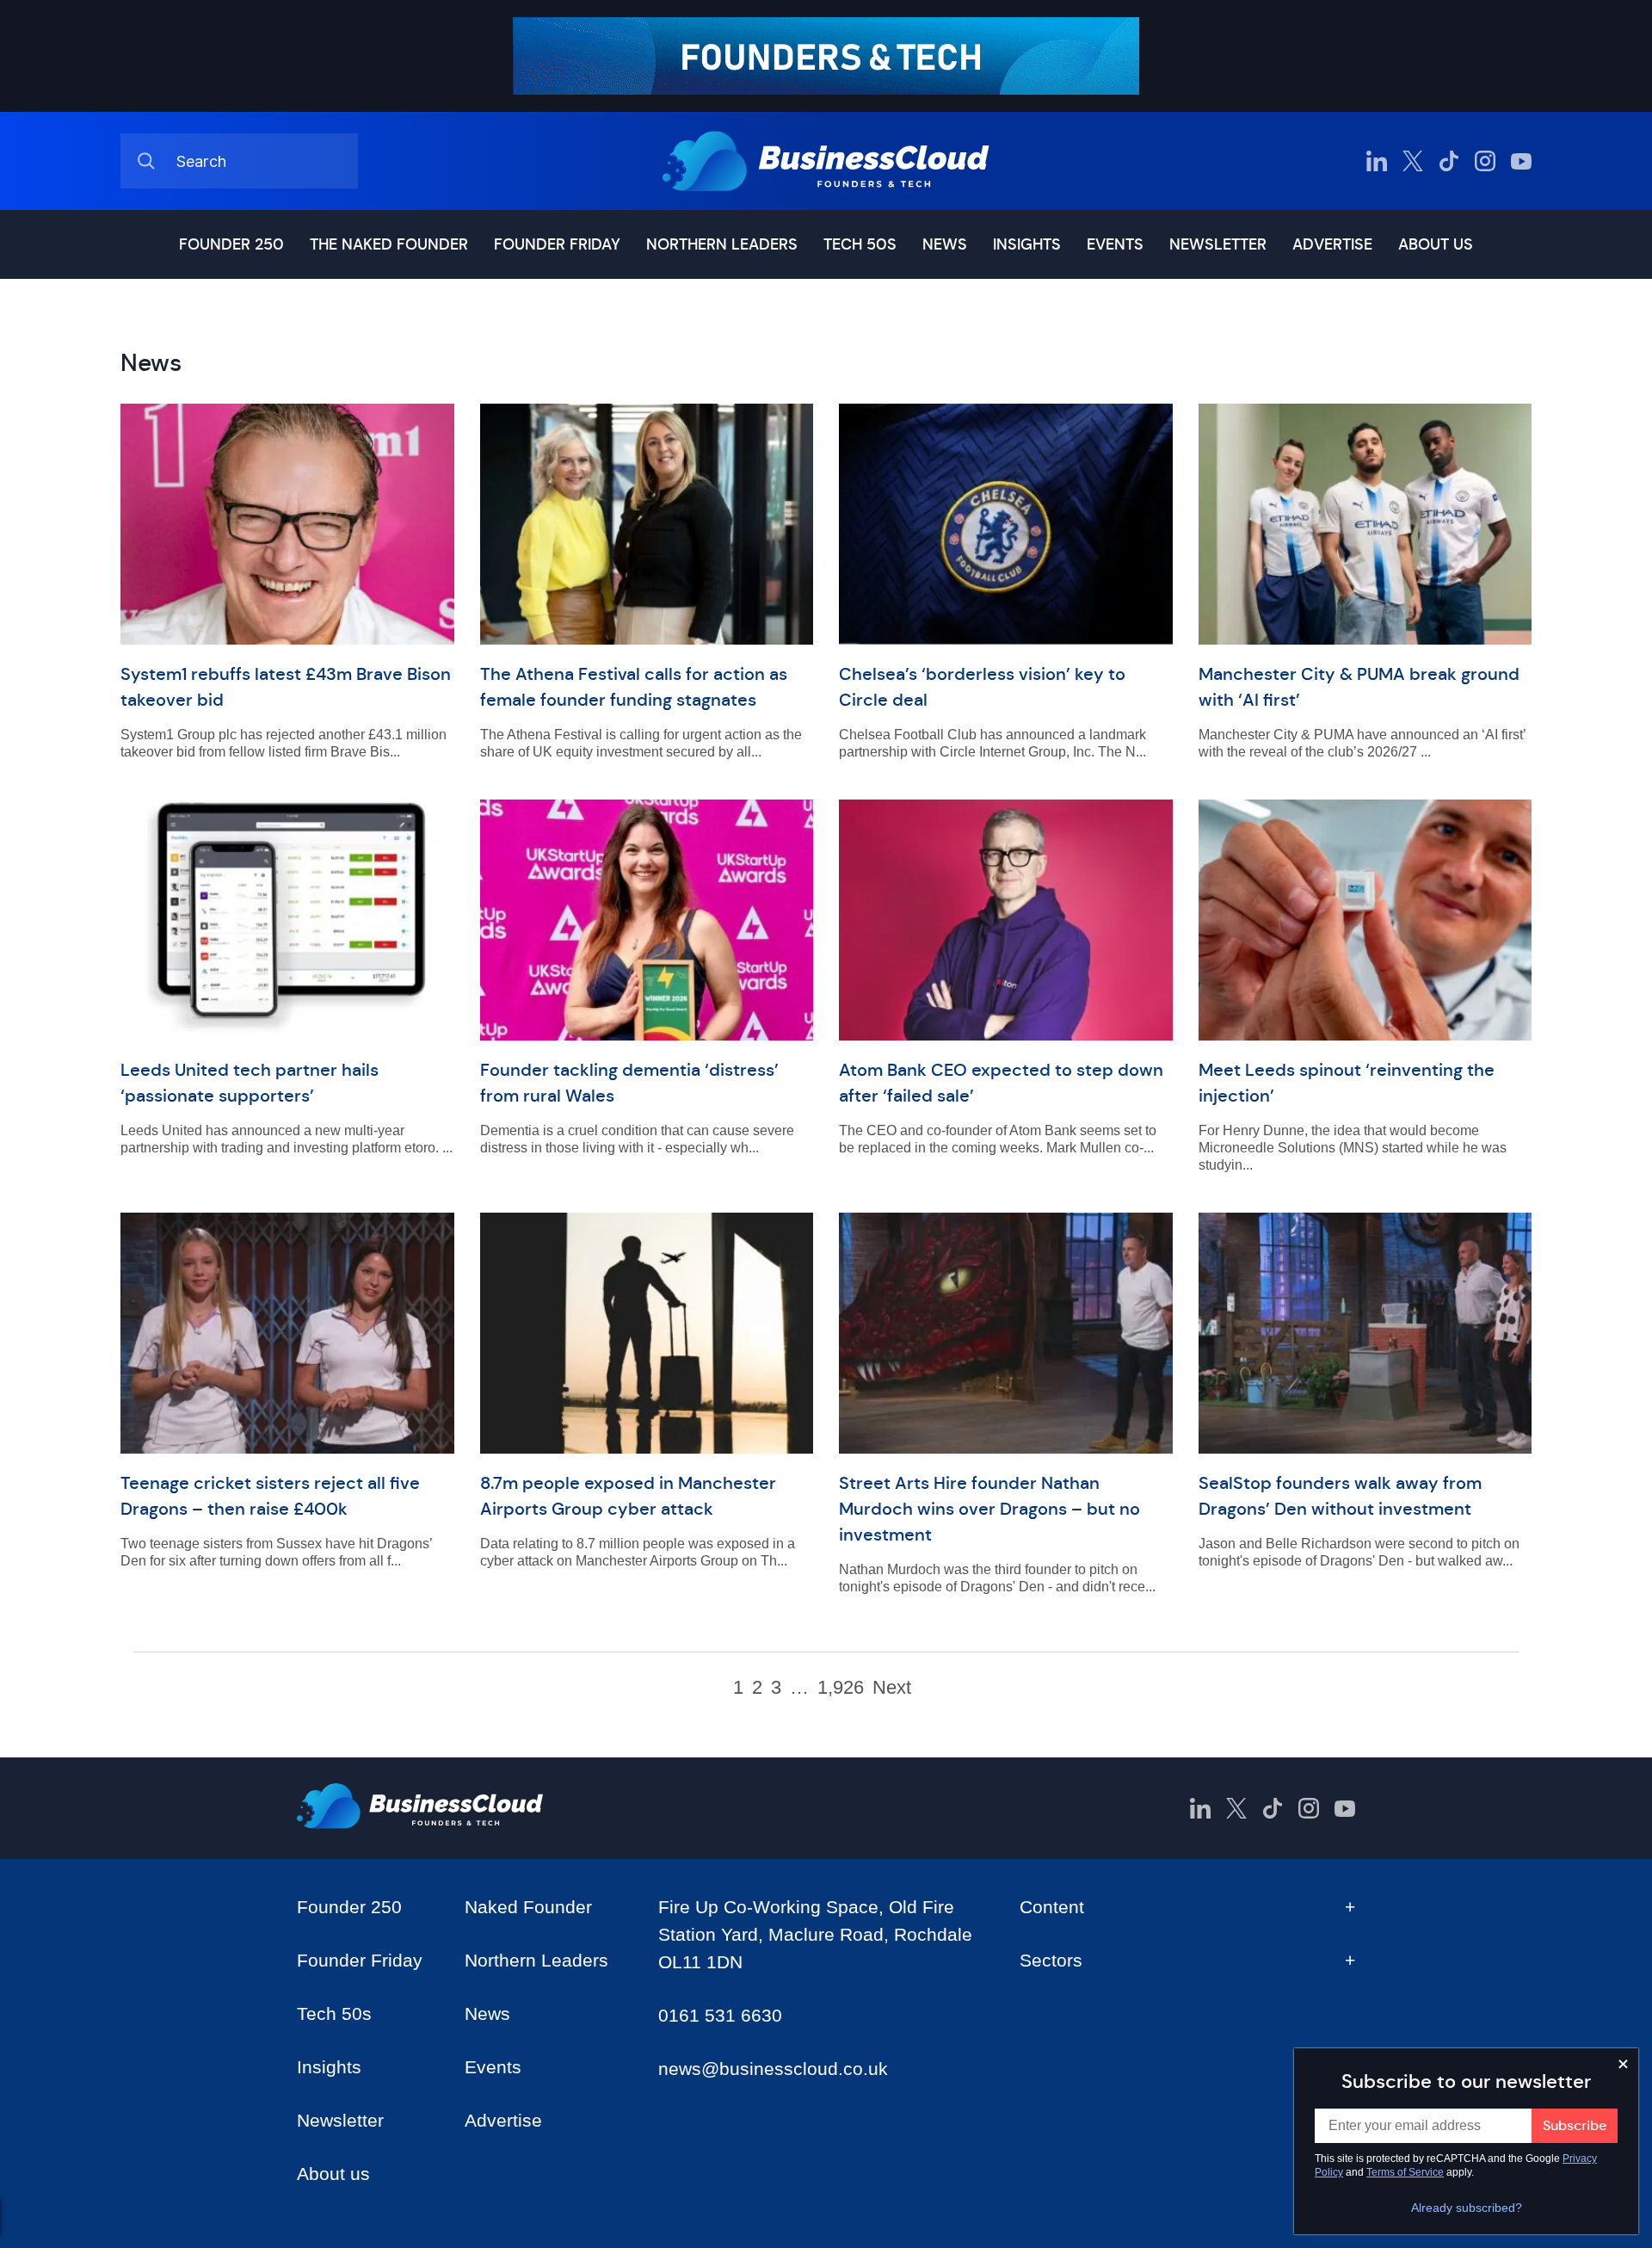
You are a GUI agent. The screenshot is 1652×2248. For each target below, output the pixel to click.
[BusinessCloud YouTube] (1521, 161)
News (945, 244)
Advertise (1332, 244)
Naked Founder (528, 1907)
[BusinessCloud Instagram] (1485, 161)
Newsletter (1218, 244)
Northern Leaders (722, 244)
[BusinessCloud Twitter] (1413, 161)
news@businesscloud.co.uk (773, 2069)
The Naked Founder (389, 244)
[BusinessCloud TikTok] (1449, 161)
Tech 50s (860, 244)
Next (892, 1688)
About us (1436, 244)
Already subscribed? (1467, 2208)
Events (1115, 244)
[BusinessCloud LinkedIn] (1377, 161)
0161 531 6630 (720, 2015)
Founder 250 (231, 244)
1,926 (841, 1688)
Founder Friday (557, 244)
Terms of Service (1405, 2172)
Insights (1027, 244)
